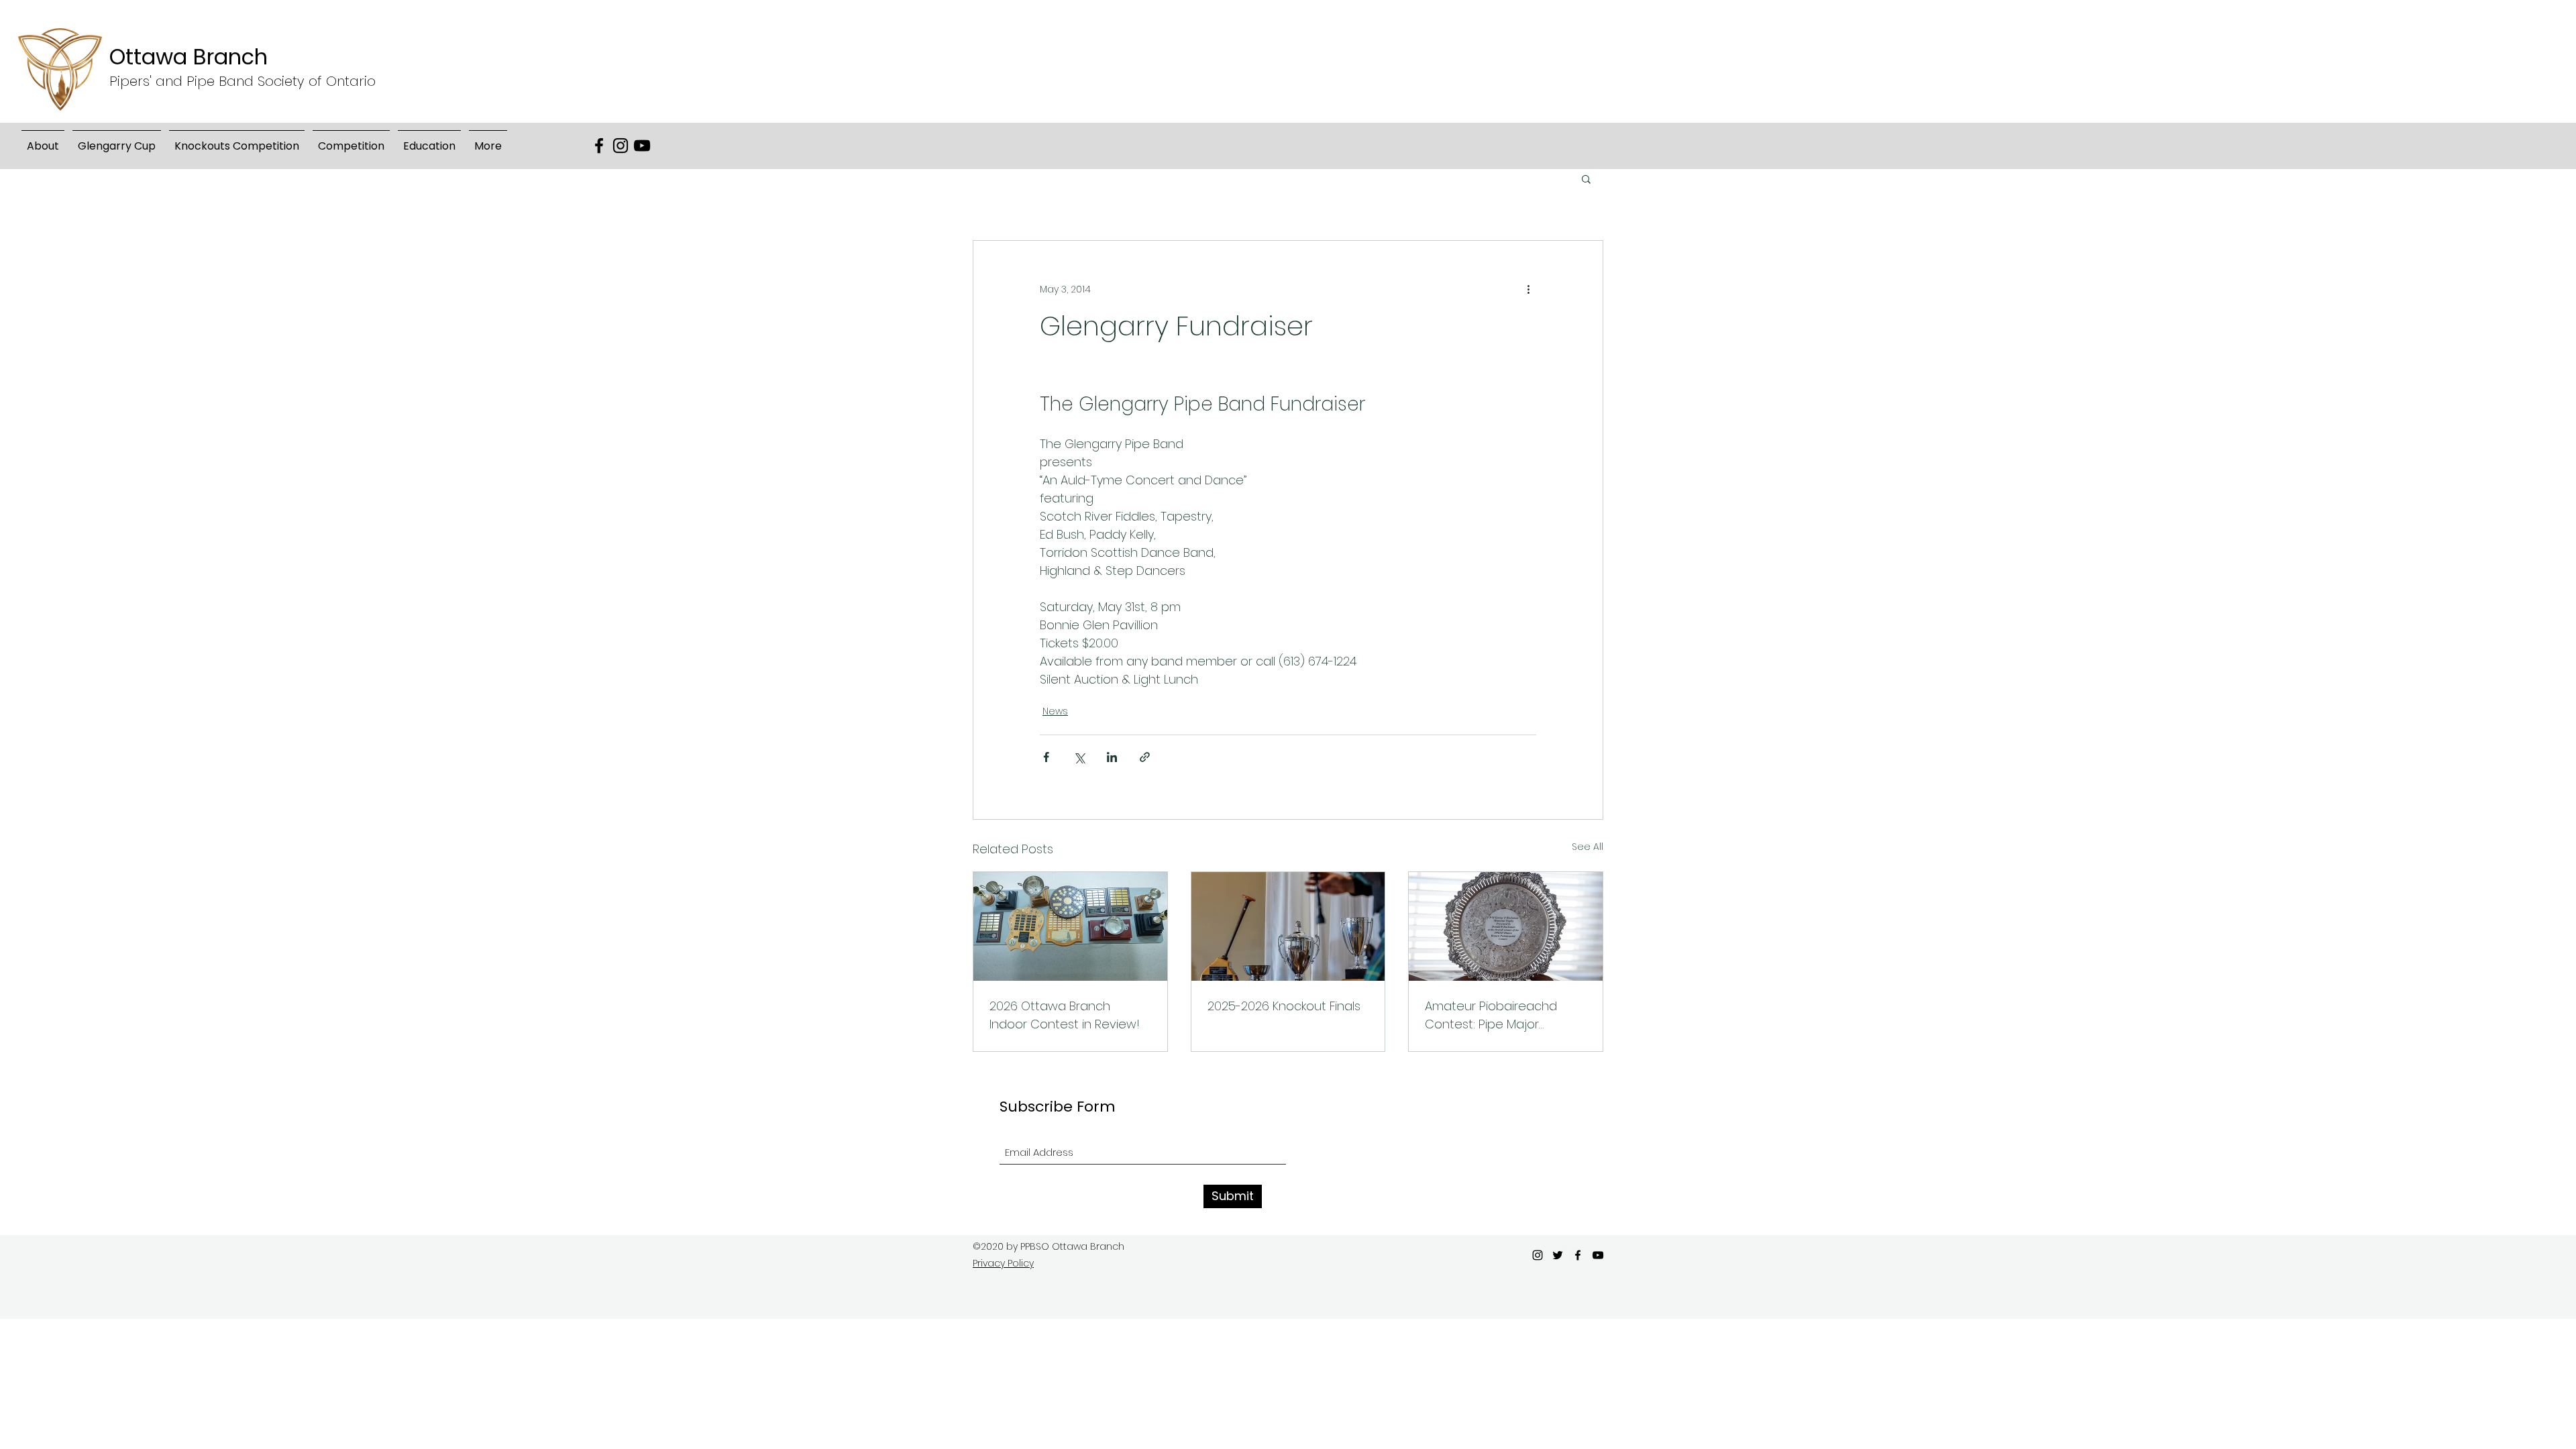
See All (1588, 847)
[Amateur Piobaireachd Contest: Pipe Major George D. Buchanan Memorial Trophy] (1506, 926)
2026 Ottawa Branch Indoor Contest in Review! (1065, 1015)
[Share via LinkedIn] (1112, 757)
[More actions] (1528, 289)
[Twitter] (1558, 1255)
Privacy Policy (1003, 1263)
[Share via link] (1145, 757)
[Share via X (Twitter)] (1079, 757)
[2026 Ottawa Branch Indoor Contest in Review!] (1070, 926)
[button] (117, 140)
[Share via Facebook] (1046, 757)
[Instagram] (621, 146)
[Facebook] (599, 146)
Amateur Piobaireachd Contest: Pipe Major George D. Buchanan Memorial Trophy (1491, 1015)
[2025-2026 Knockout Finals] (1288, 926)
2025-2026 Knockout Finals (1284, 1006)
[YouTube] (642, 146)
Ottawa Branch (189, 57)
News (1055, 711)
